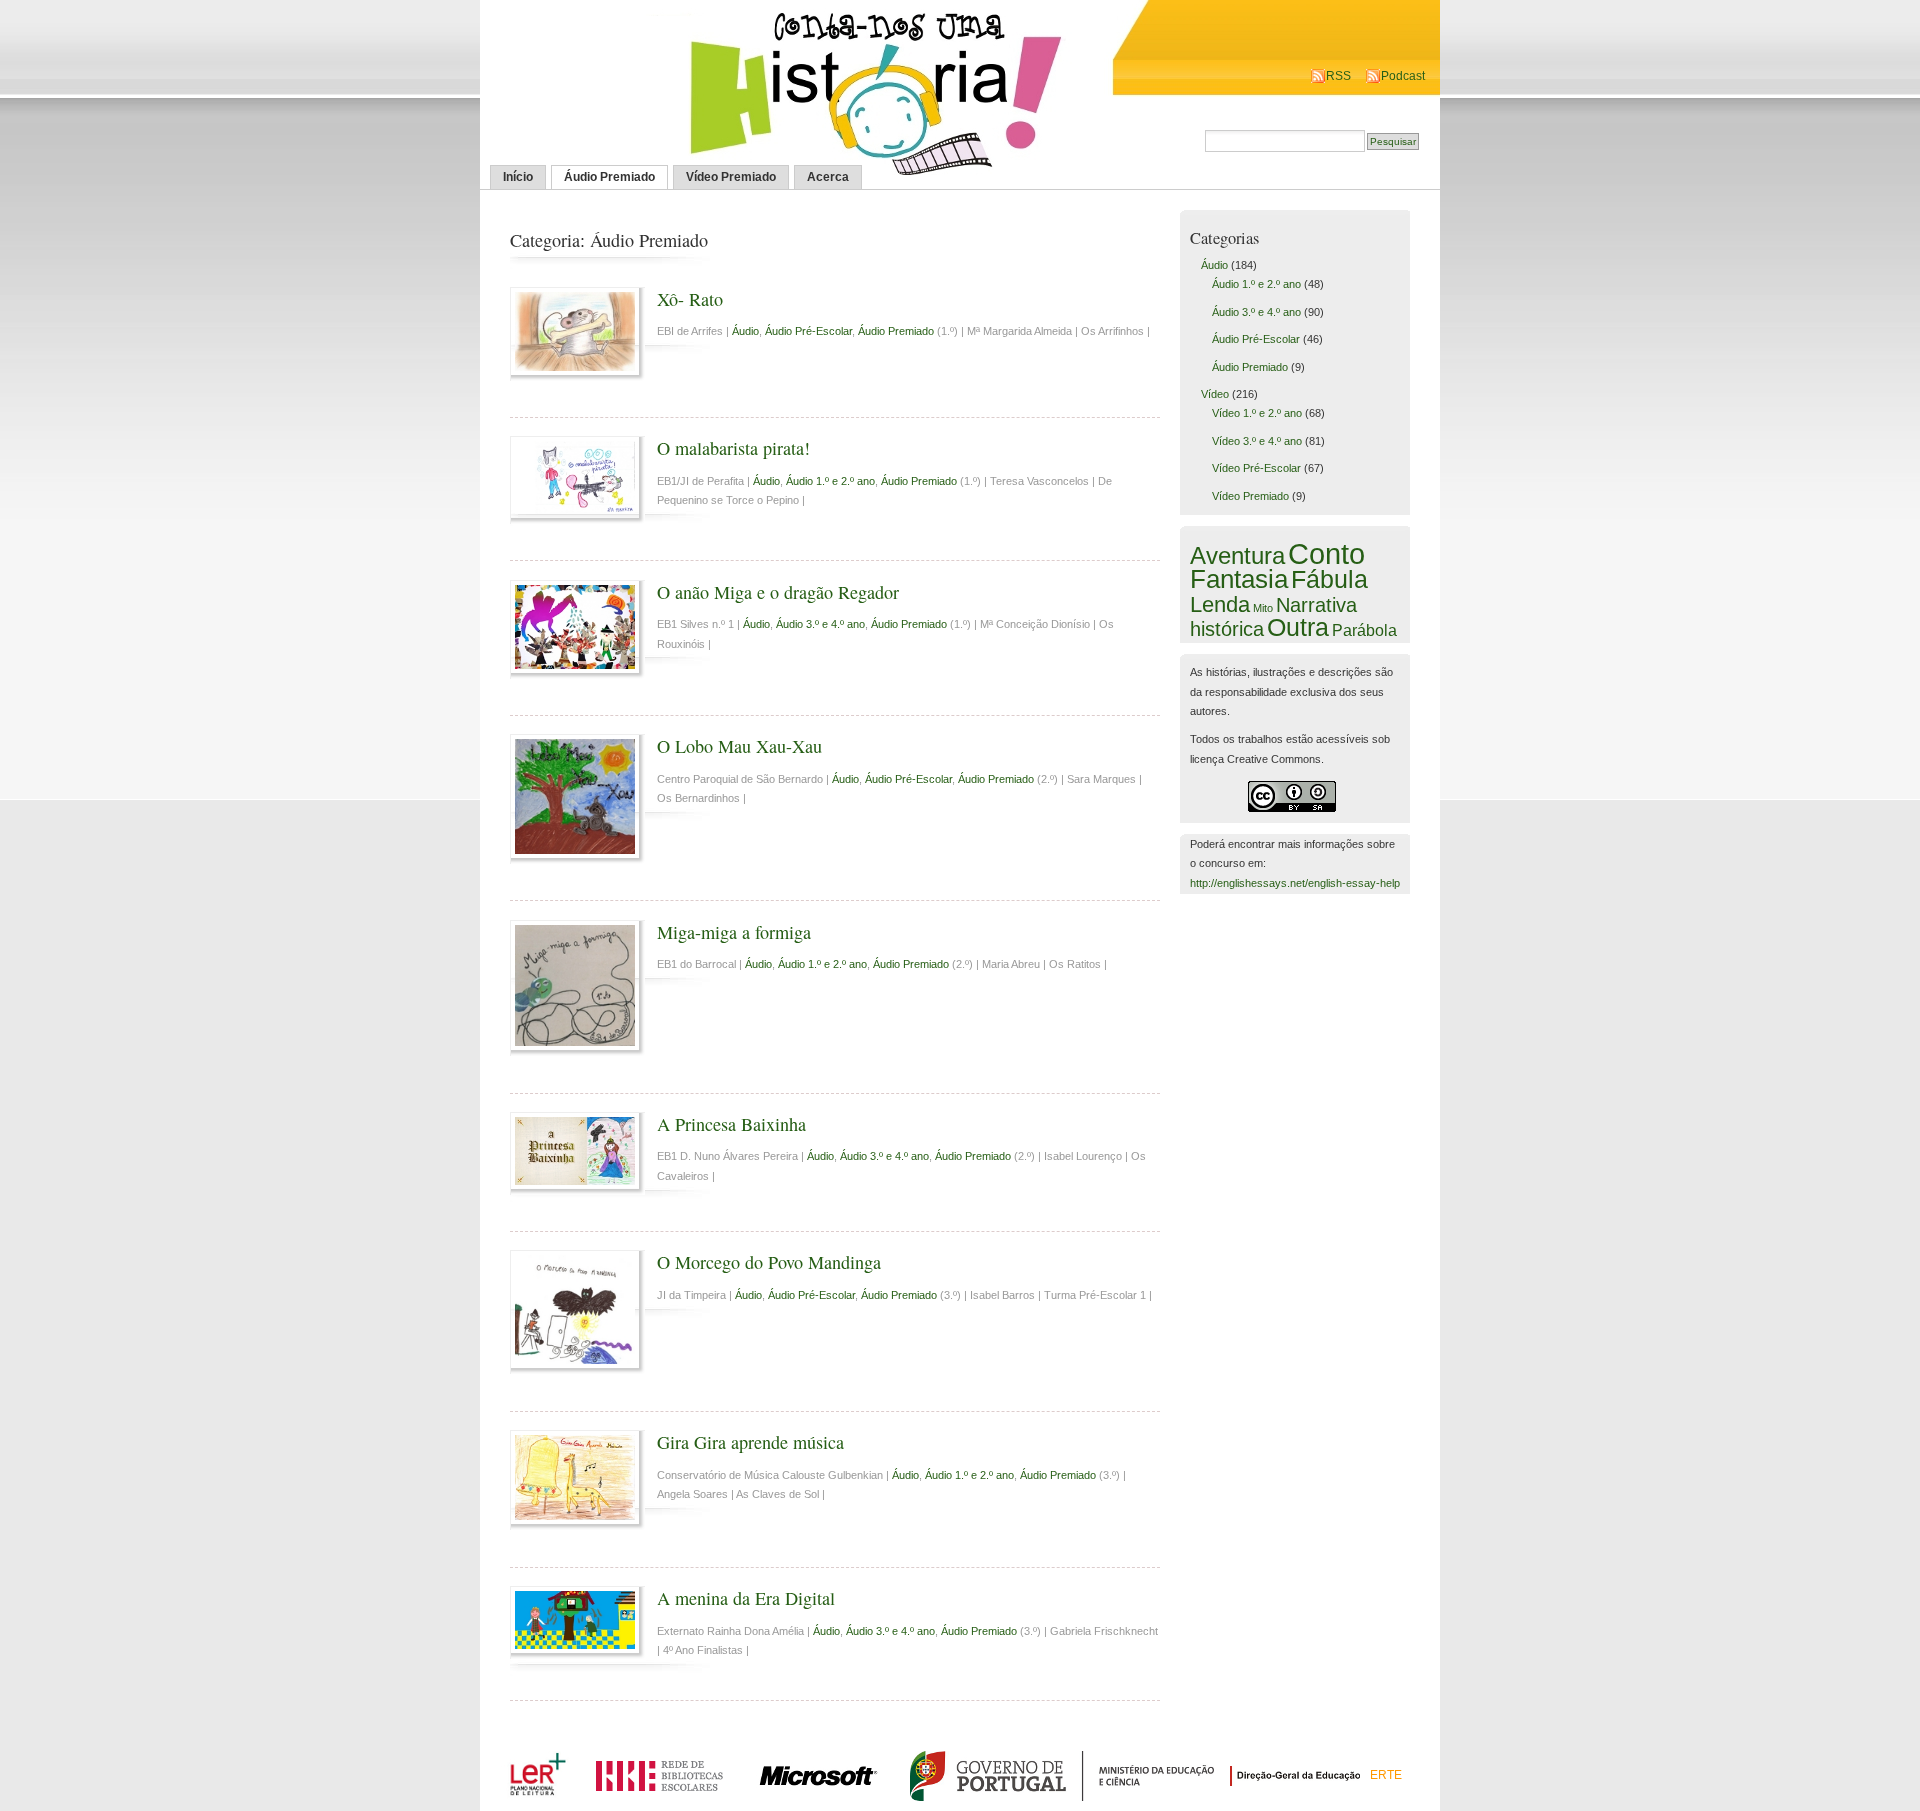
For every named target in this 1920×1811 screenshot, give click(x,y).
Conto (1326, 553)
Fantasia (1239, 579)
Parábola (1364, 630)
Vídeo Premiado (731, 177)
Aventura (1237, 555)
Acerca (828, 177)
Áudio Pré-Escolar (808, 331)
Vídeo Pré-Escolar (1256, 468)
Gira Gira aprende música (750, 1442)
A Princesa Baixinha (731, 1124)
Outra (1298, 627)
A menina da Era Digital (746, 1598)
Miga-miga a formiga (734, 932)
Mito (1263, 608)
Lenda (1220, 604)
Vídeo (1215, 394)
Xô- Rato (690, 299)
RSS (1338, 76)
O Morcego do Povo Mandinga (769, 1262)
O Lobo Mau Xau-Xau (739, 746)
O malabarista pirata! (733, 448)
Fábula (1329, 579)
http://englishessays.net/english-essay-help (1295, 883)
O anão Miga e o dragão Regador (778, 592)
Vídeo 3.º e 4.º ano (1257, 441)
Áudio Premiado (609, 177)
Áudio (745, 331)
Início (518, 177)
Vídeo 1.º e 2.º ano (1257, 413)
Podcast (1403, 76)
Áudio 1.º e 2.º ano (830, 481)
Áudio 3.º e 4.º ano (820, 624)
